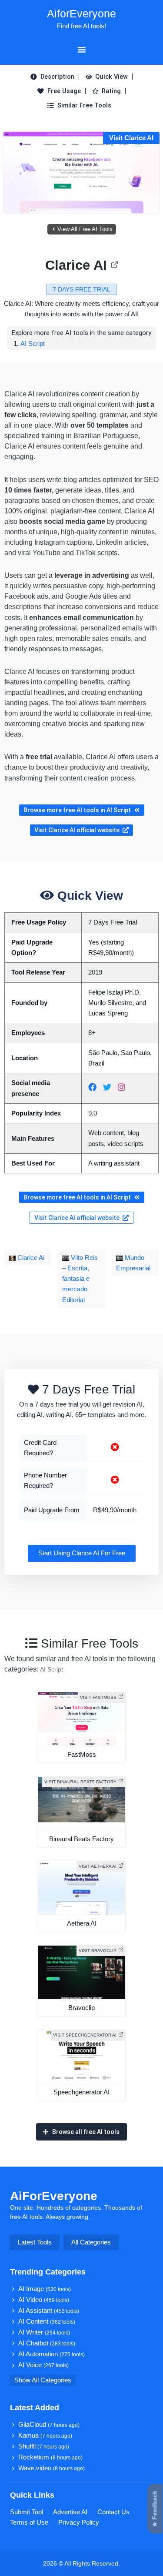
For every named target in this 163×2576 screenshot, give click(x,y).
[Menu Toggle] (82, 50)
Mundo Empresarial (133, 1263)
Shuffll (44, 2446)
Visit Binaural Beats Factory (80, 1782)
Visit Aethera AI (98, 1866)
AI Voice (43, 2365)
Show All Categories (43, 2380)
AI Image (45, 2289)
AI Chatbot (47, 2343)
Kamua (45, 2435)
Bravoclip (81, 2008)
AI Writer (44, 2332)
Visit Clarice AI (131, 138)
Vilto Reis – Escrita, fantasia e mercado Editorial (80, 1279)
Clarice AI (76, 265)
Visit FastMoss (98, 1697)
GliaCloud (49, 2425)
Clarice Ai (30, 1258)
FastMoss (82, 1755)
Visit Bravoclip (98, 1951)
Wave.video (52, 2468)
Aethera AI (82, 1923)
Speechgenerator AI (81, 2092)
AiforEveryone (81, 13)
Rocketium (50, 2457)
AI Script (33, 343)
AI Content (47, 2321)
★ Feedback (155, 2509)
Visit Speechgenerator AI (85, 2035)
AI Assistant (49, 2311)
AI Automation (52, 2354)
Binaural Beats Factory (81, 1839)
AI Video (44, 2300)
